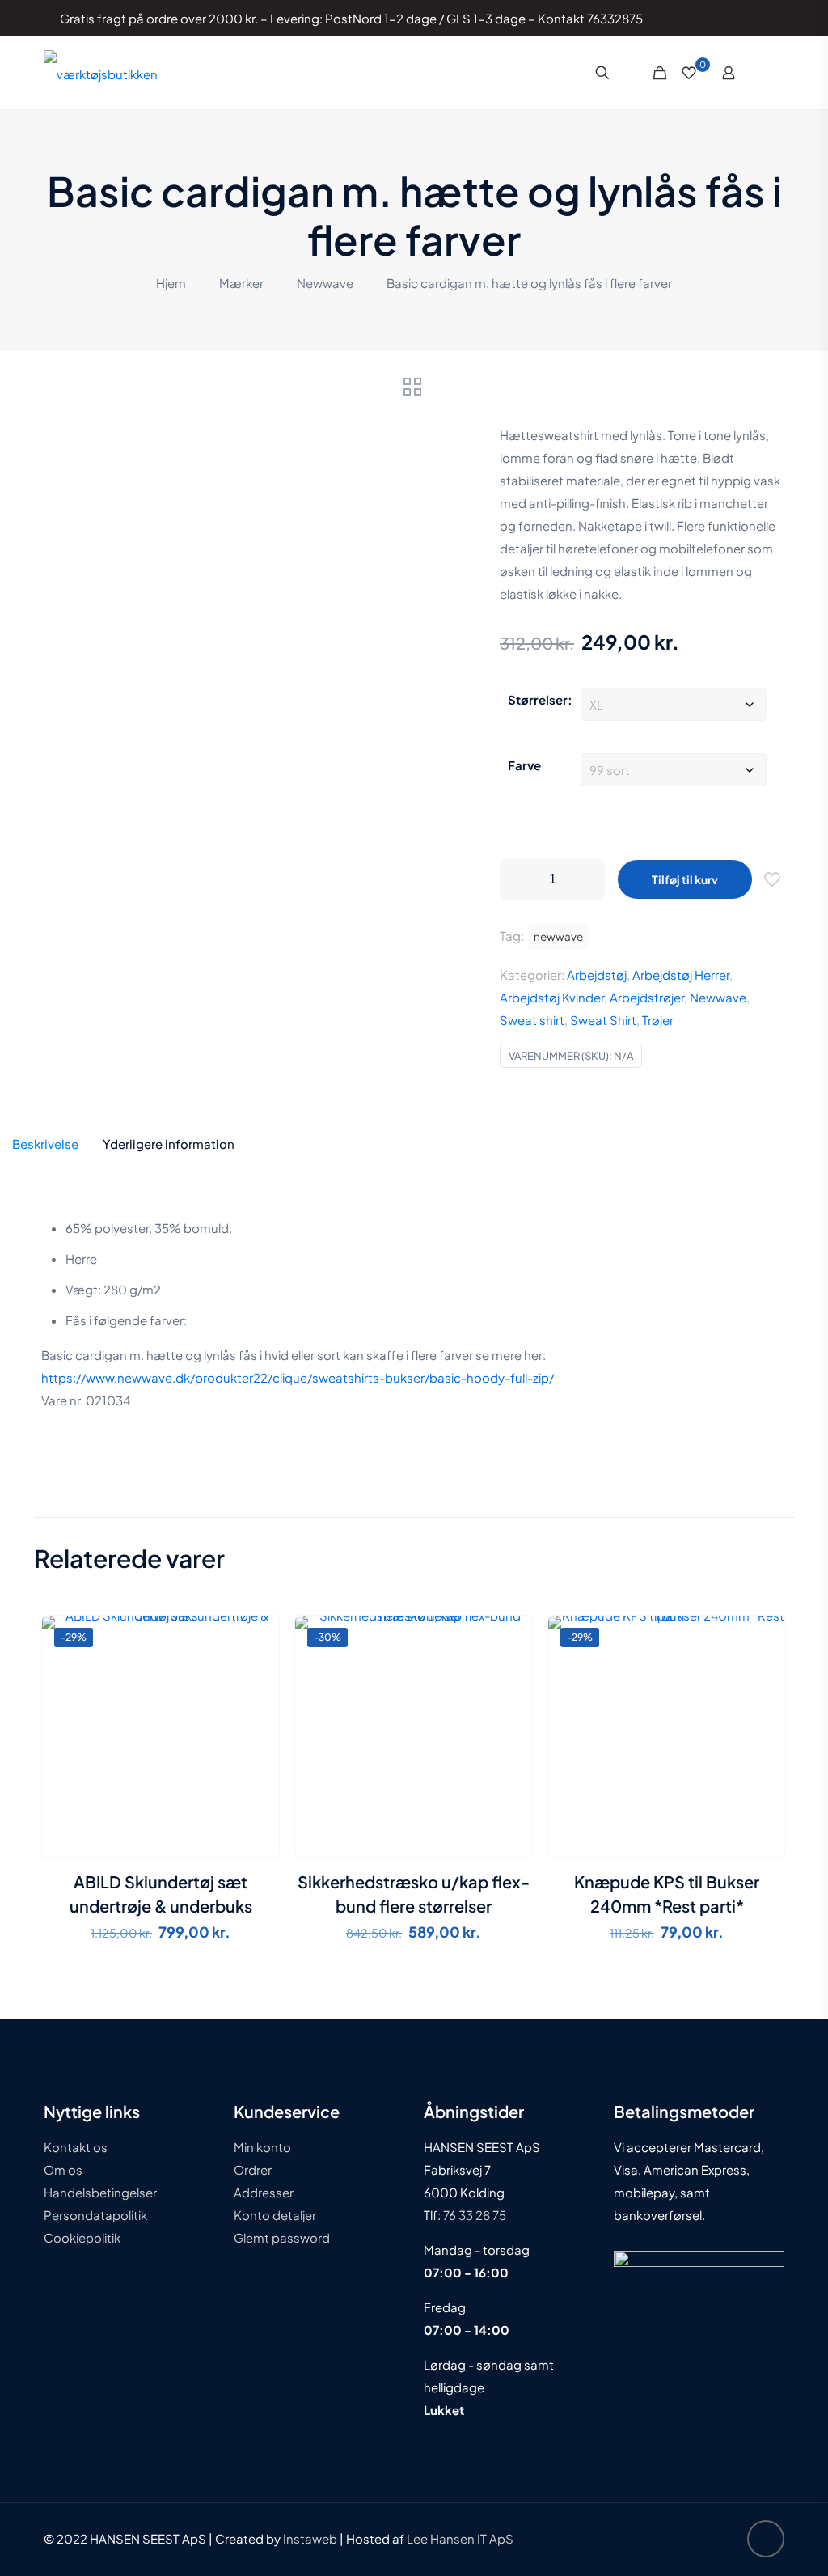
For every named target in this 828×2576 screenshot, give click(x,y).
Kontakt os (76, 2147)
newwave (558, 936)
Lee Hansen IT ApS (460, 2538)
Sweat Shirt (603, 1020)
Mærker (241, 283)
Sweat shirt (532, 1020)
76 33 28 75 (473, 2215)
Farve (524, 765)
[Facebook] (716, 18)
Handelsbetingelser (100, 2192)
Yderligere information (169, 1144)
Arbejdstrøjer (647, 997)
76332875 (615, 18)
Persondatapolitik (95, 2215)
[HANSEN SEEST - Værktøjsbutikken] (101, 73)
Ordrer (253, 2169)
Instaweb (310, 2538)
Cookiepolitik (82, 2237)
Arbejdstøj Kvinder (552, 997)
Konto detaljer (275, 2215)
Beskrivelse (45, 1144)
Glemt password (282, 2237)
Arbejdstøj (597, 974)
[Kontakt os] (760, 18)
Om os (63, 2169)
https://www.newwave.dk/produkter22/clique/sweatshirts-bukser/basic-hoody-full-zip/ (298, 1377)
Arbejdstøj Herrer (681, 974)
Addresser (264, 2192)
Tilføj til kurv (685, 879)
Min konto (262, 2147)
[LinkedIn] (738, 18)
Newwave (325, 283)
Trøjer (658, 1020)
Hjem (171, 283)
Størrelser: (540, 699)
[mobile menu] (772, 73)
